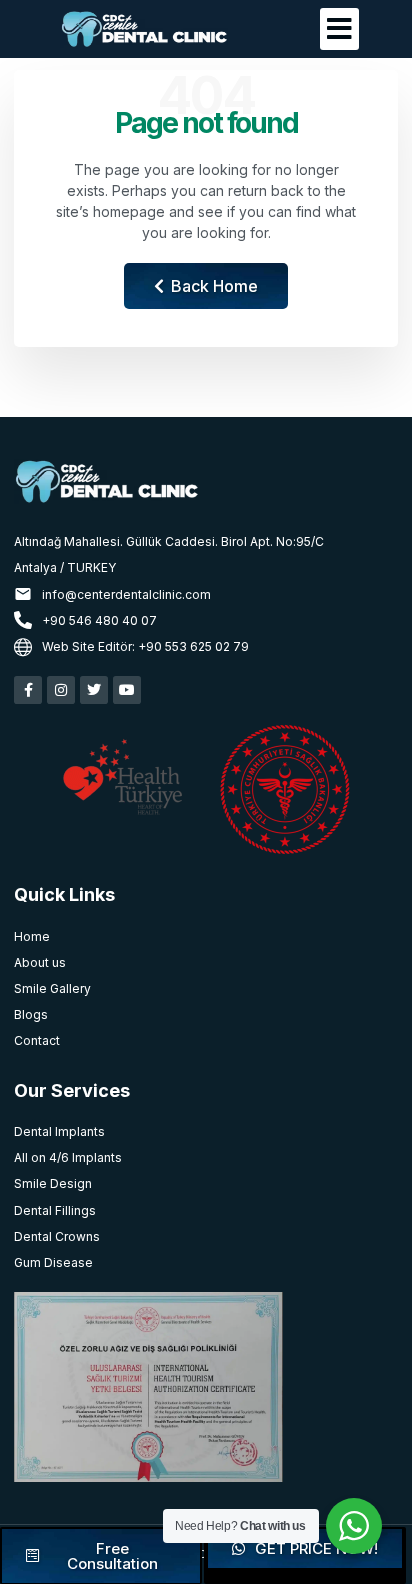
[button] (339, 29)
